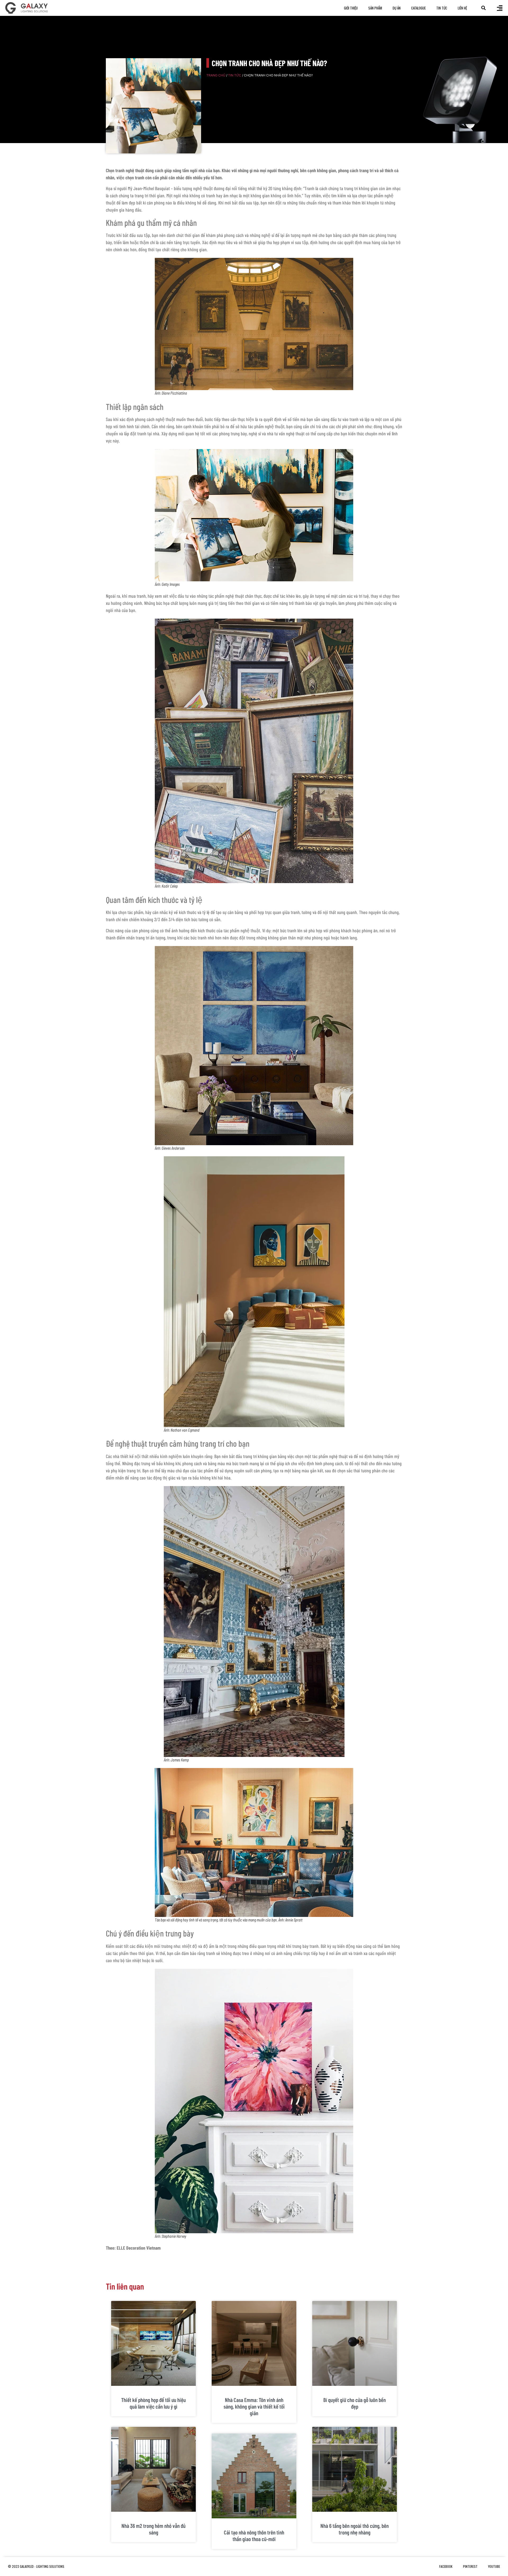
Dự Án (397, 8)
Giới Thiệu (351, 8)
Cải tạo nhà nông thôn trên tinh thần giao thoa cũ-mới (254, 2536)
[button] (484, 8)
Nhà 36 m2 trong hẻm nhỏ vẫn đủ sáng (153, 2529)
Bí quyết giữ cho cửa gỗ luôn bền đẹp (355, 2403)
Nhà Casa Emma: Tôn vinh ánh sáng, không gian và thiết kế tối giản (254, 2406)
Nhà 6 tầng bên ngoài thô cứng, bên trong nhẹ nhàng (355, 2529)
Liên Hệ (462, 8)
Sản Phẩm (375, 8)
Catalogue (418, 8)
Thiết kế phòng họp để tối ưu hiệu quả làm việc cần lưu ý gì (153, 2403)
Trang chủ (216, 75)
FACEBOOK (446, 2566)
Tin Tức (442, 8)
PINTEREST (470, 2566)
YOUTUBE (494, 2566)
